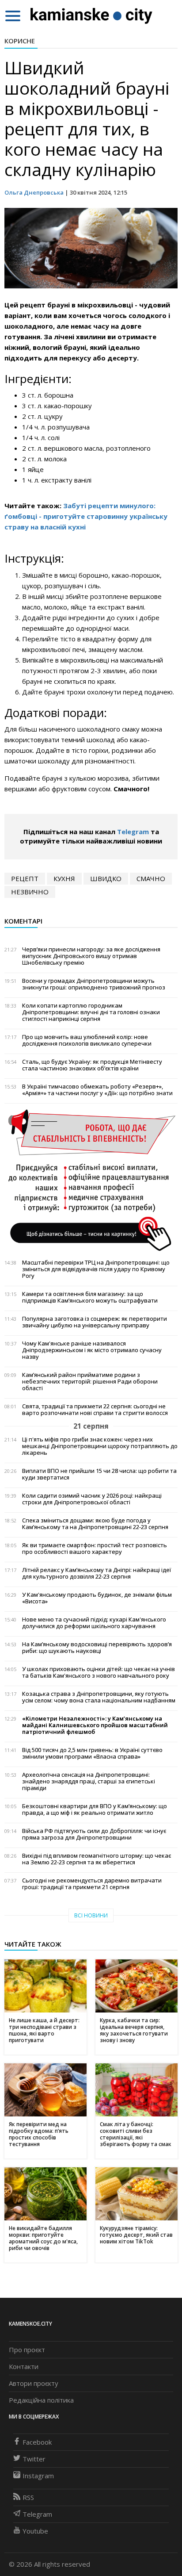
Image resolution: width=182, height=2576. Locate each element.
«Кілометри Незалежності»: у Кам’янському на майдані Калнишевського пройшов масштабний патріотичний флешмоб (95, 1725)
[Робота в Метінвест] (91, 1180)
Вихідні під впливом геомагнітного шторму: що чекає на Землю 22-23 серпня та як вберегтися (97, 1859)
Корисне (20, 41)
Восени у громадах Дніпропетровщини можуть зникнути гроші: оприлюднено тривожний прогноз (94, 984)
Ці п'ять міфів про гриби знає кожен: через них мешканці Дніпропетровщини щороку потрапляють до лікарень (100, 1446)
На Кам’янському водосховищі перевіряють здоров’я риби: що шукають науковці (97, 1648)
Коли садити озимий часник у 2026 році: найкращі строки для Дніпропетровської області (92, 1499)
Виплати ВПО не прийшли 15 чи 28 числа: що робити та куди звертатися (99, 1474)
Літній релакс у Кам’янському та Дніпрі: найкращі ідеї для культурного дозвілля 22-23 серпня (97, 1573)
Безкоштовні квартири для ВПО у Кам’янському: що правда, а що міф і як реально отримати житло (95, 1809)
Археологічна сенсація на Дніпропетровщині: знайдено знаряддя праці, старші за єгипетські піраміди (89, 1781)
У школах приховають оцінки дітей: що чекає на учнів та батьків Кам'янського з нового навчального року (99, 1672)
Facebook (37, 2442)
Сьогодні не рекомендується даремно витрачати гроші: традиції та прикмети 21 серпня (92, 1884)
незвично (30, 892)
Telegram (133, 832)
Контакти (24, 2366)
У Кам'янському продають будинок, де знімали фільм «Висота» (97, 1598)
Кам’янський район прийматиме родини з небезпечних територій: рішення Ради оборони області (90, 1382)
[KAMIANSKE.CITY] (92, 15)
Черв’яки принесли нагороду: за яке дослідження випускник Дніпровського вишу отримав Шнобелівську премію (91, 956)
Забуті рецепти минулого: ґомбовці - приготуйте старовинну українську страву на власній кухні (86, 516)
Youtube (35, 2531)
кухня (64, 878)
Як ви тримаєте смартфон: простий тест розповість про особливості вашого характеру (95, 1549)
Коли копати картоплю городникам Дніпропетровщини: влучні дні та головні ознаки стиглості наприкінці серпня (91, 1012)
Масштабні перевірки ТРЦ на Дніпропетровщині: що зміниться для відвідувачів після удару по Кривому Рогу (96, 1269)
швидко (106, 878)
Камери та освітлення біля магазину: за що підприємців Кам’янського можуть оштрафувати (90, 1297)
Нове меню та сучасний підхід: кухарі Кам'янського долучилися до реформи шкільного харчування (94, 1623)
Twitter (34, 2459)
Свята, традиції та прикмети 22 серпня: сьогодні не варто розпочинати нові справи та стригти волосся (95, 1410)
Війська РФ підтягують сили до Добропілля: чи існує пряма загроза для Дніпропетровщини (94, 1834)
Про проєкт (27, 2350)
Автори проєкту (34, 2383)
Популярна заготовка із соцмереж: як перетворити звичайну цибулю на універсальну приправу (95, 1322)
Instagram (38, 2476)
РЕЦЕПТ (25, 878)
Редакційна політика (41, 2400)
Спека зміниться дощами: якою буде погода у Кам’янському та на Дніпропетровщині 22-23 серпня (95, 1524)
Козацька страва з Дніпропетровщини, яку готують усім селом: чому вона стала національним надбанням (99, 1697)
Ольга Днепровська (34, 192)
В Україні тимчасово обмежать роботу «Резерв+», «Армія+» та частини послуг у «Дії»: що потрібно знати (97, 1090)
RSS (28, 2497)
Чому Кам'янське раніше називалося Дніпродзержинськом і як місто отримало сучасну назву (92, 1350)
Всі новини (91, 1915)
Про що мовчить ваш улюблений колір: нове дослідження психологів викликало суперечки (87, 1040)
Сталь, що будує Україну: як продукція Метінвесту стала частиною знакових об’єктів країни (92, 1065)
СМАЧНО (151, 878)
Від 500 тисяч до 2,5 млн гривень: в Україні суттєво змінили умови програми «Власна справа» (92, 1753)
